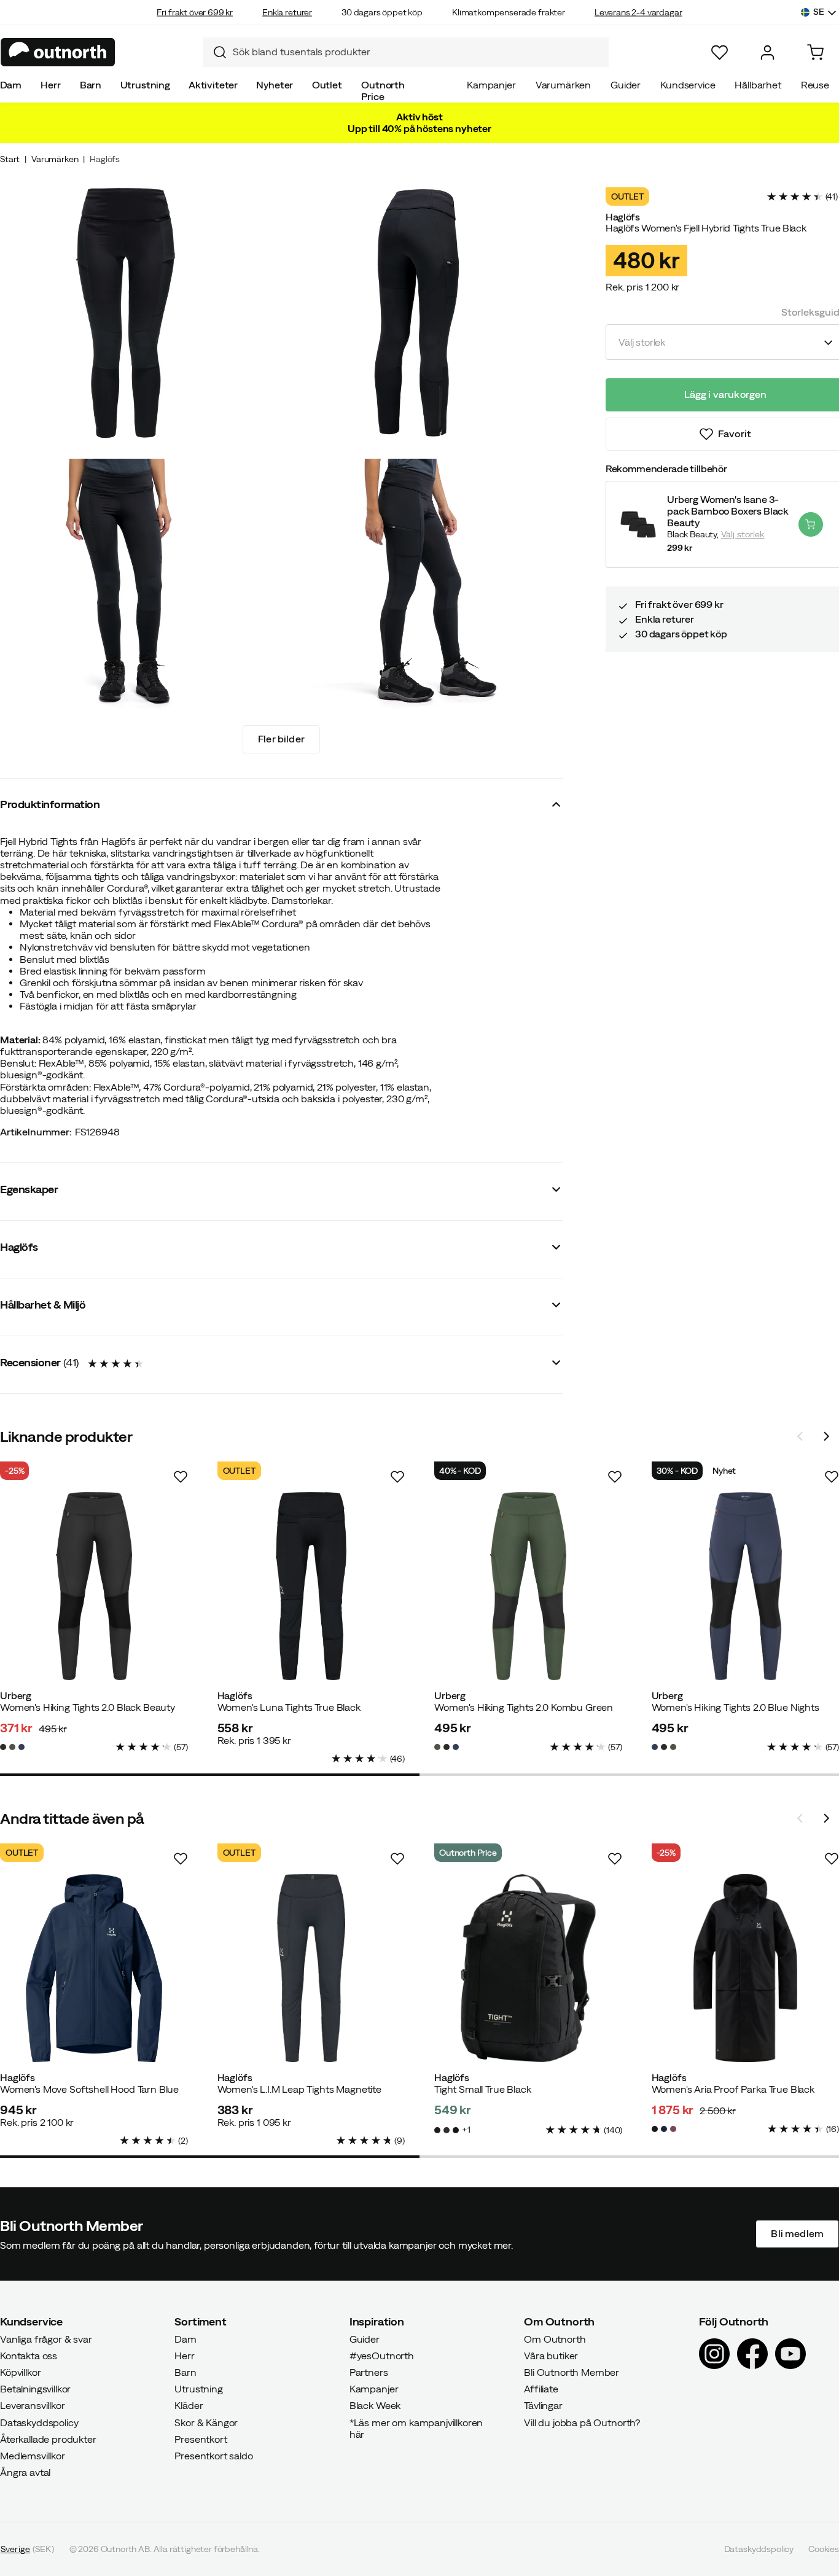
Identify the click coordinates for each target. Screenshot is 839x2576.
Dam (11, 85)
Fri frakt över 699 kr (195, 12)
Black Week (375, 2406)
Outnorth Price (383, 91)
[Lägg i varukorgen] (811, 524)
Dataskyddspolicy (39, 2422)
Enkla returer (287, 12)
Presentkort (201, 2439)
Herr (50, 85)
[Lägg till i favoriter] (181, 1477)
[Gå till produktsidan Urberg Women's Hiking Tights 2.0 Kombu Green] (528, 1586)
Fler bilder (281, 739)
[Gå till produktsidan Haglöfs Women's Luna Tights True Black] (311, 1586)
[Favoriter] (720, 53)
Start (10, 159)
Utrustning (145, 85)
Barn (91, 85)
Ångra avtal (25, 2473)
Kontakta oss (29, 2356)
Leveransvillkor (33, 2406)
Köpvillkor (20, 2372)
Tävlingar (543, 2406)
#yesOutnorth (382, 2356)
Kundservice (688, 85)
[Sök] (215, 52)
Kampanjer (491, 85)
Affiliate (541, 2389)
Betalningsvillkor (35, 2389)
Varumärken (563, 85)
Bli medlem (797, 2234)
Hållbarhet (758, 85)
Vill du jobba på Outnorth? (582, 2422)
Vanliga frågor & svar (46, 2339)
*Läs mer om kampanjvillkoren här (416, 2428)
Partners (369, 2372)
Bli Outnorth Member (572, 2372)
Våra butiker (551, 2356)
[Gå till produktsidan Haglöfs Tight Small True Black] (528, 1968)
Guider (626, 85)
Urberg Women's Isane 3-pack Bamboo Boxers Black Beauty (728, 511)
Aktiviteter (213, 85)
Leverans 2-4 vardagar (638, 12)
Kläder (189, 2406)
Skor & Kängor (206, 2422)
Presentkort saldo (213, 2456)
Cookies (824, 2550)
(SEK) (27, 2550)
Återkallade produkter (48, 2439)
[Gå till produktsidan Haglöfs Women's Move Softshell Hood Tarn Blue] (94, 1968)
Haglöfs (105, 159)
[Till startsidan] (58, 52)
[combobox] (406, 52)
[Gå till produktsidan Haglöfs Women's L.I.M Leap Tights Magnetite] (311, 1968)
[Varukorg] (815, 53)
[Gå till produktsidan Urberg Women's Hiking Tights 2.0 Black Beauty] (94, 1586)
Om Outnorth (555, 2339)
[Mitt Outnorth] (767, 53)
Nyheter (275, 85)
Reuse (815, 85)
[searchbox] (418, 52)
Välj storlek (743, 534)
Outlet (327, 85)
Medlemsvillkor (33, 2456)
